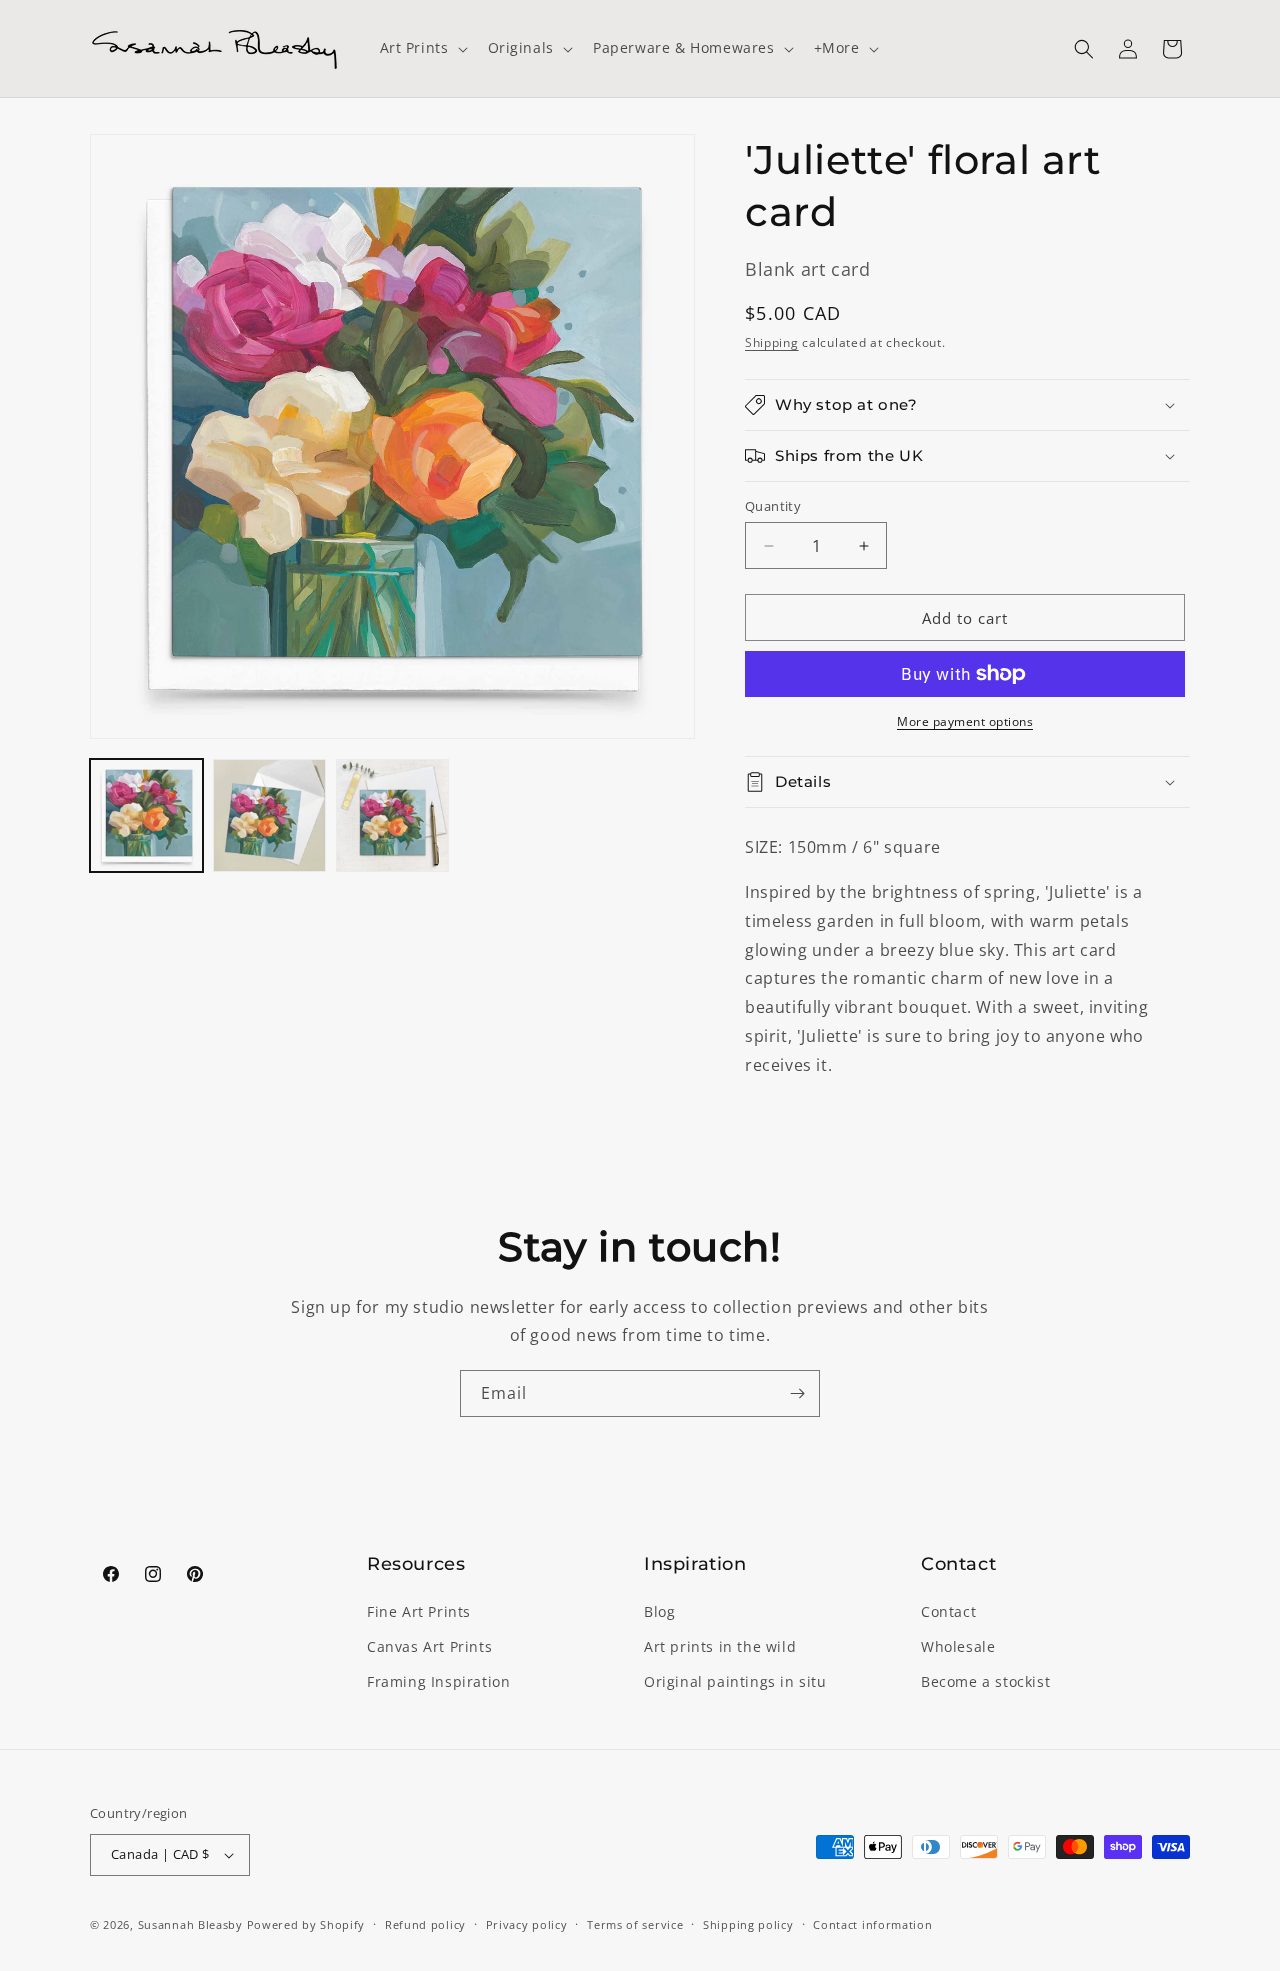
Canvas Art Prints (429, 1646)
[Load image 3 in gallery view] (392, 815)
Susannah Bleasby (190, 1924)
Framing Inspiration (438, 1681)
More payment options (965, 721)
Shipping (772, 342)
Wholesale (958, 1646)
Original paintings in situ (735, 1681)
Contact (948, 1611)
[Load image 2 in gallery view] (269, 815)
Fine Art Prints (419, 1611)
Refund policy (425, 1924)
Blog (659, 1611)
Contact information (872, 1924)
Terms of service (635, 1924)
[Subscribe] (797, 1393)
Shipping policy (748, 1924)
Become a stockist (985, 1681)
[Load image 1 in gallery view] (146, 815)
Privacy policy (527, 1924)
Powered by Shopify (306, 1924)
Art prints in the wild (720, 1646)
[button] (422, 48)
